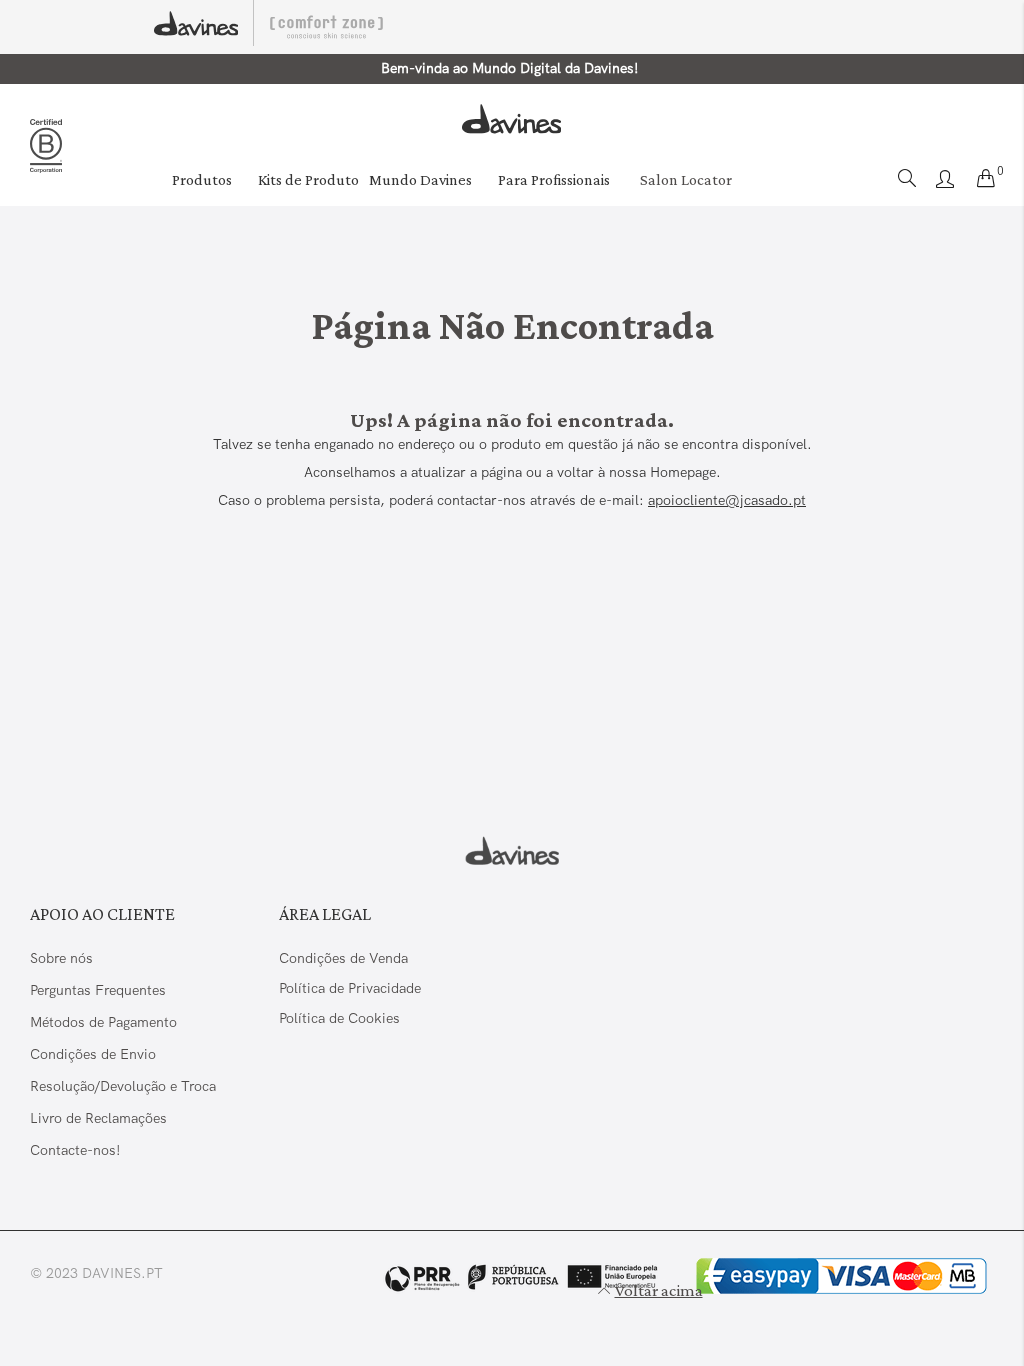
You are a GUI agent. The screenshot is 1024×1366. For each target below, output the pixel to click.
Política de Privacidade (350, 988)
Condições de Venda (343, 958)
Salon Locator (686, 179)
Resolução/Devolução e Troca (123, 1086)
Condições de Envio (93, 1054)
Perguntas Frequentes (98, 990)
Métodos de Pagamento (103, 1022)
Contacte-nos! (75, 1150)
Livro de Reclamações (100, 1118)
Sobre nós (61, 958)
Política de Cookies (339, 1018)
